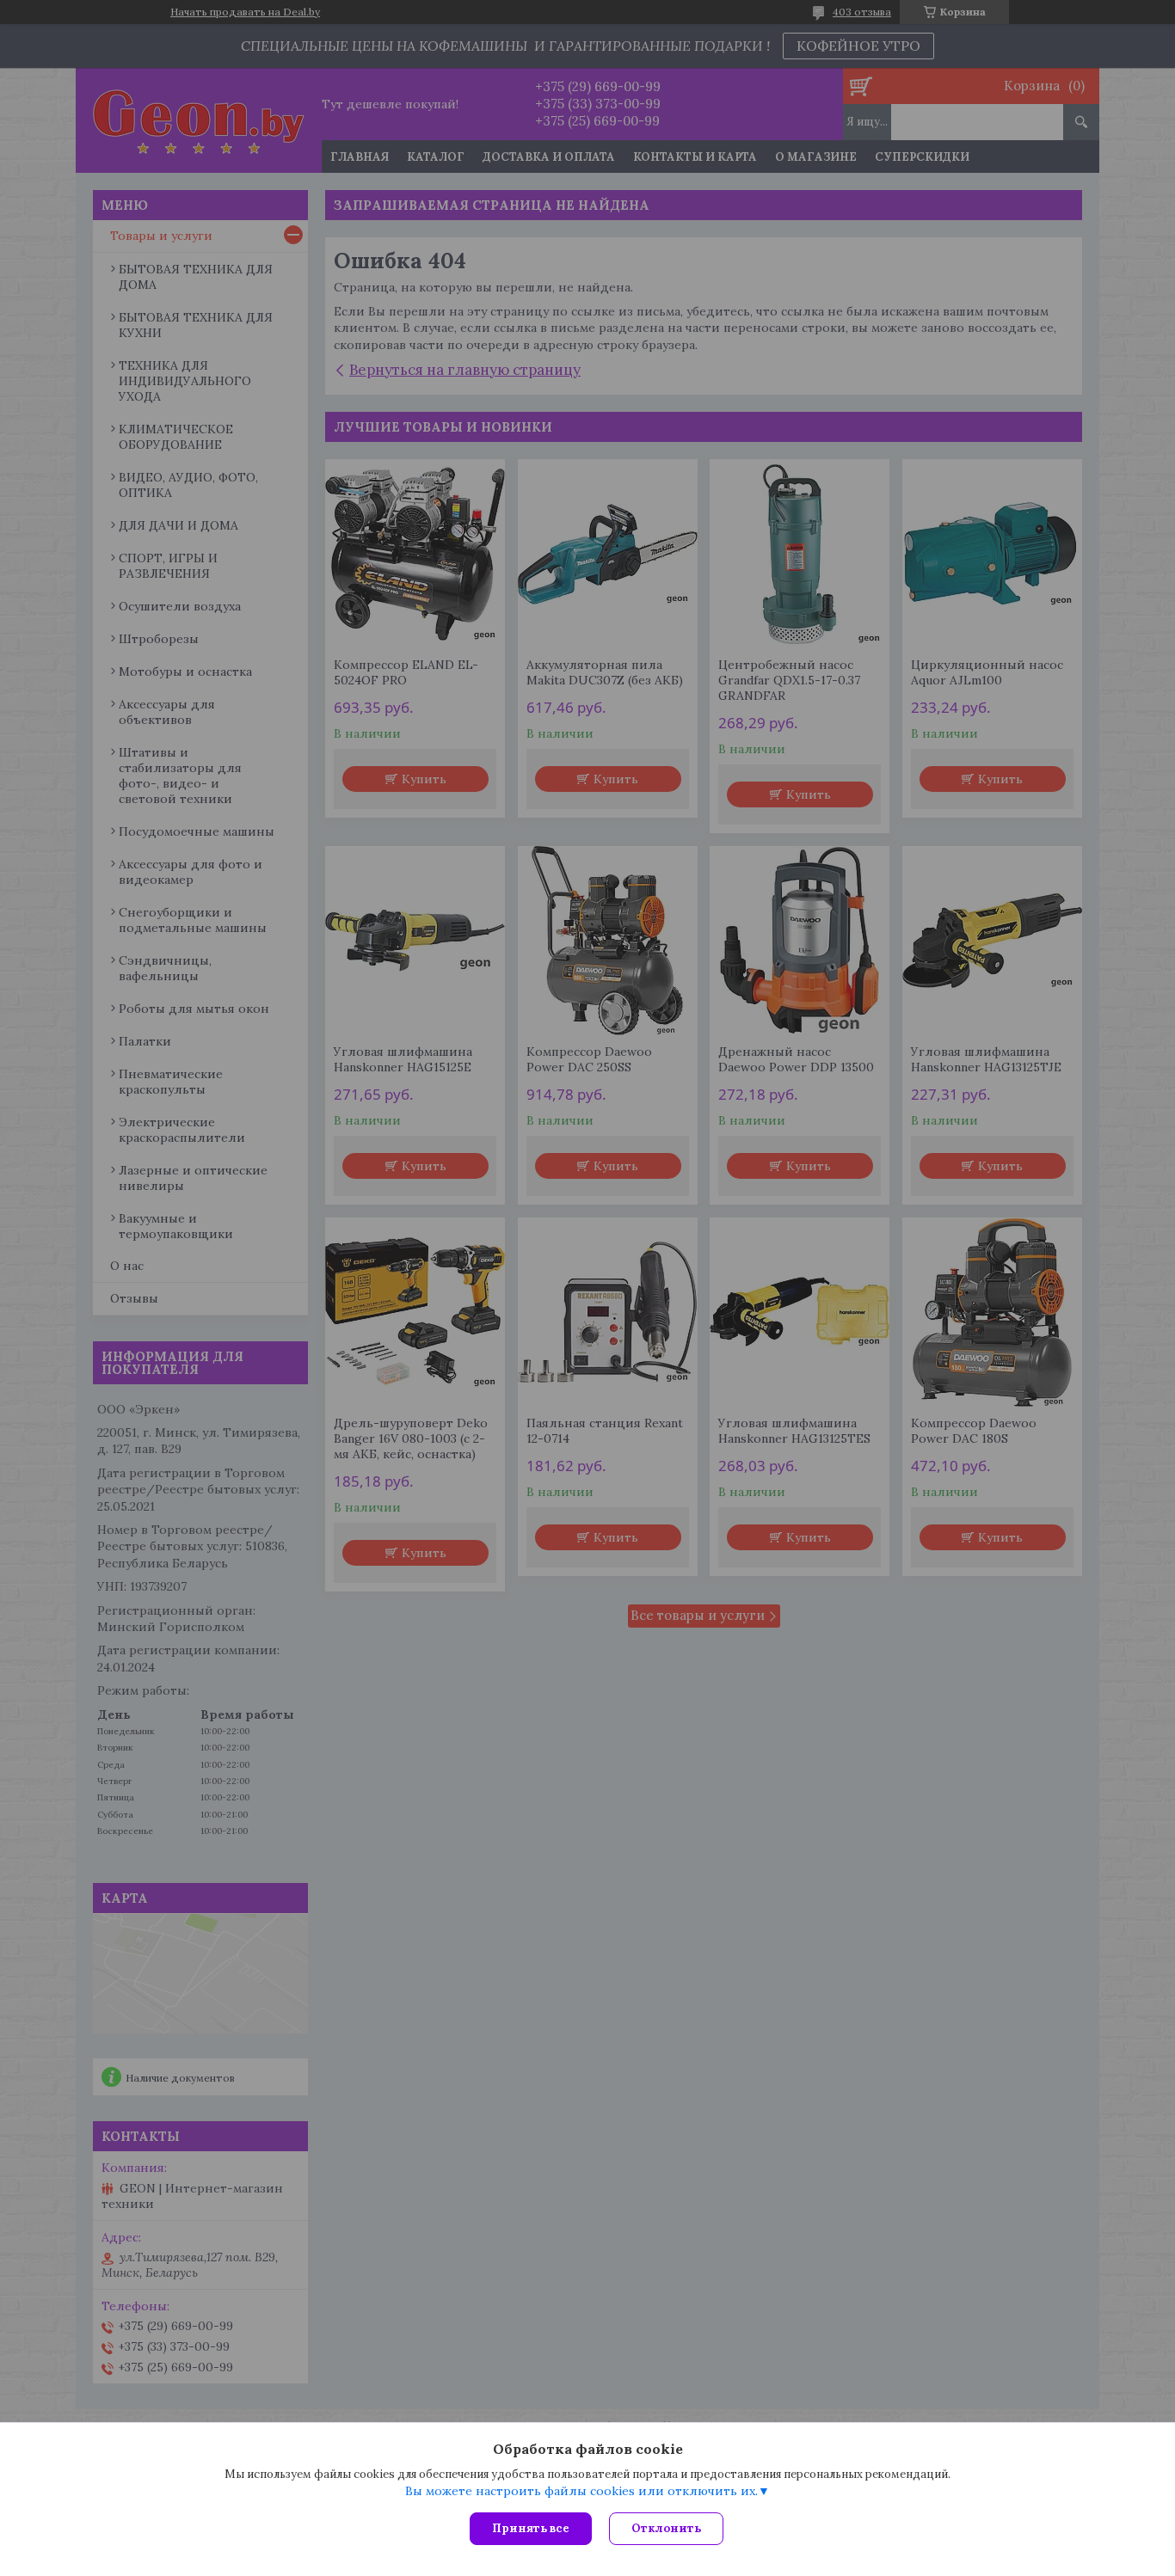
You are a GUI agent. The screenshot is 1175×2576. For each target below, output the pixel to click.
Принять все (531, 2528)
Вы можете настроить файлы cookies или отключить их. (581, 2491)
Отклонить (666, 2528)
